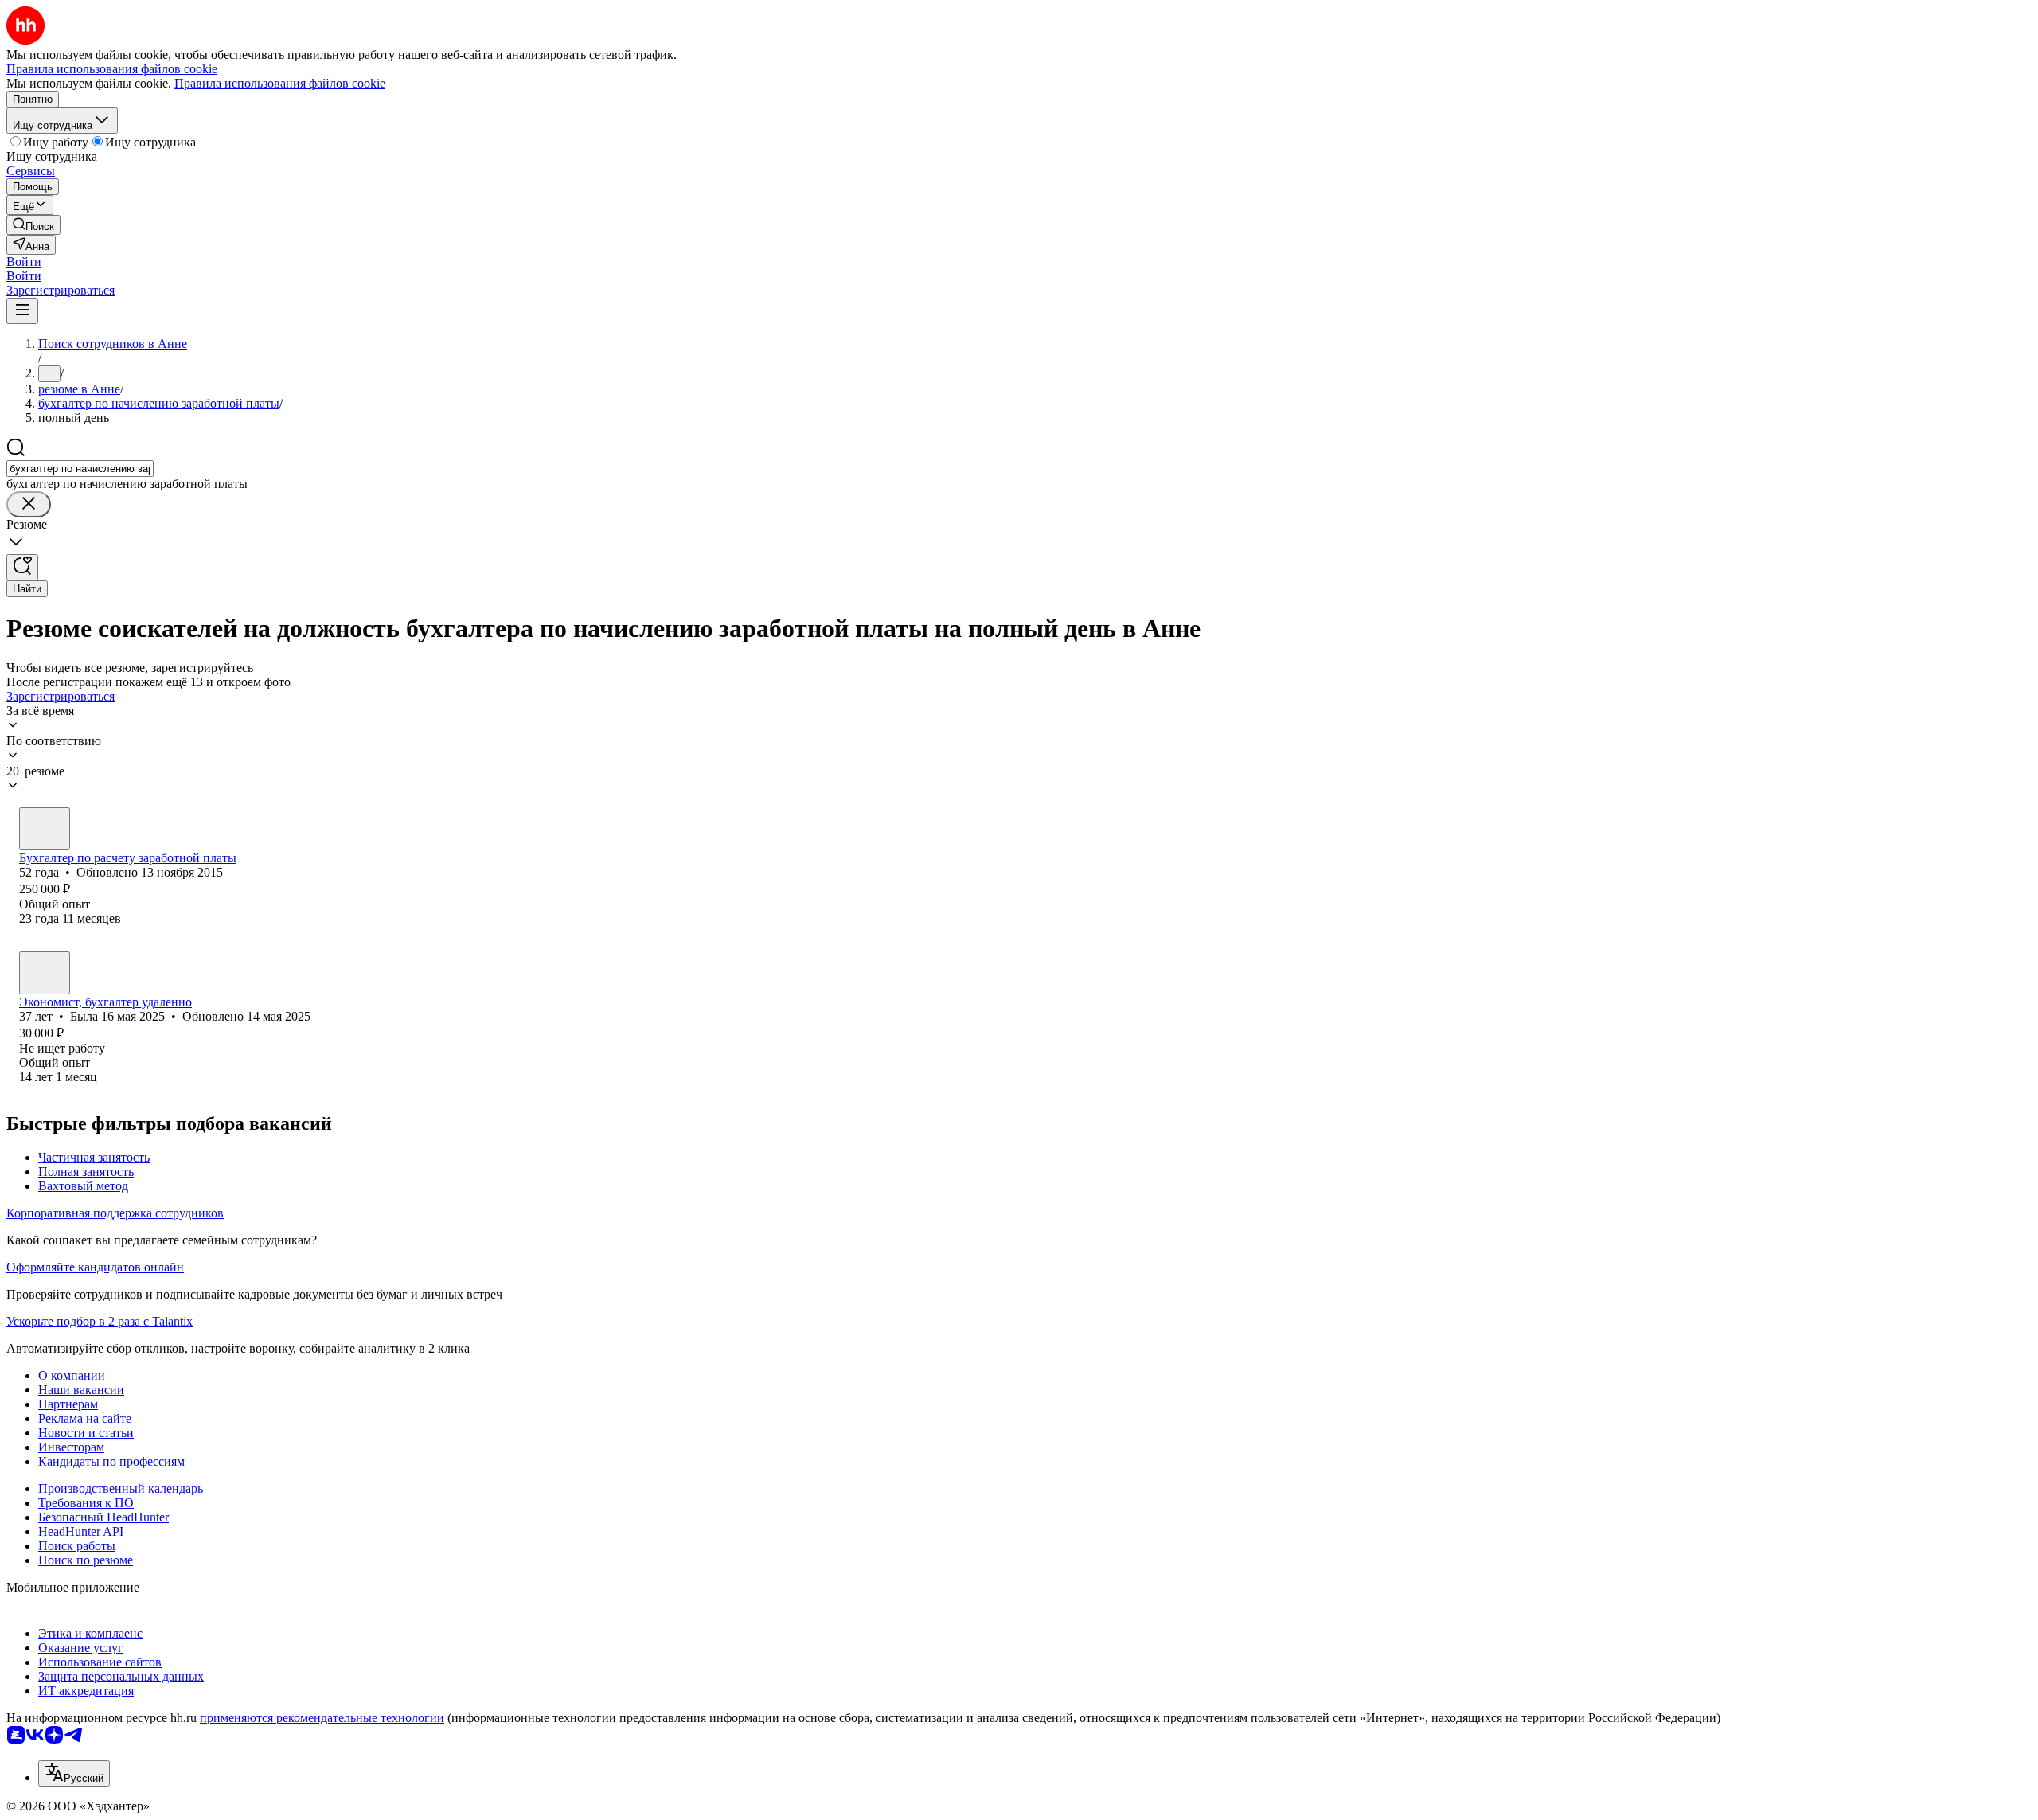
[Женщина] (45, 829)
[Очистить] (29, 504)
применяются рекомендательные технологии (322, 1718)
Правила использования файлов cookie (280, 83)
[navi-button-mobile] (22, 311)
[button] (24, 262)
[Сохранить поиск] (22, 567)
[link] (33, 225)
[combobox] (80, 469)
